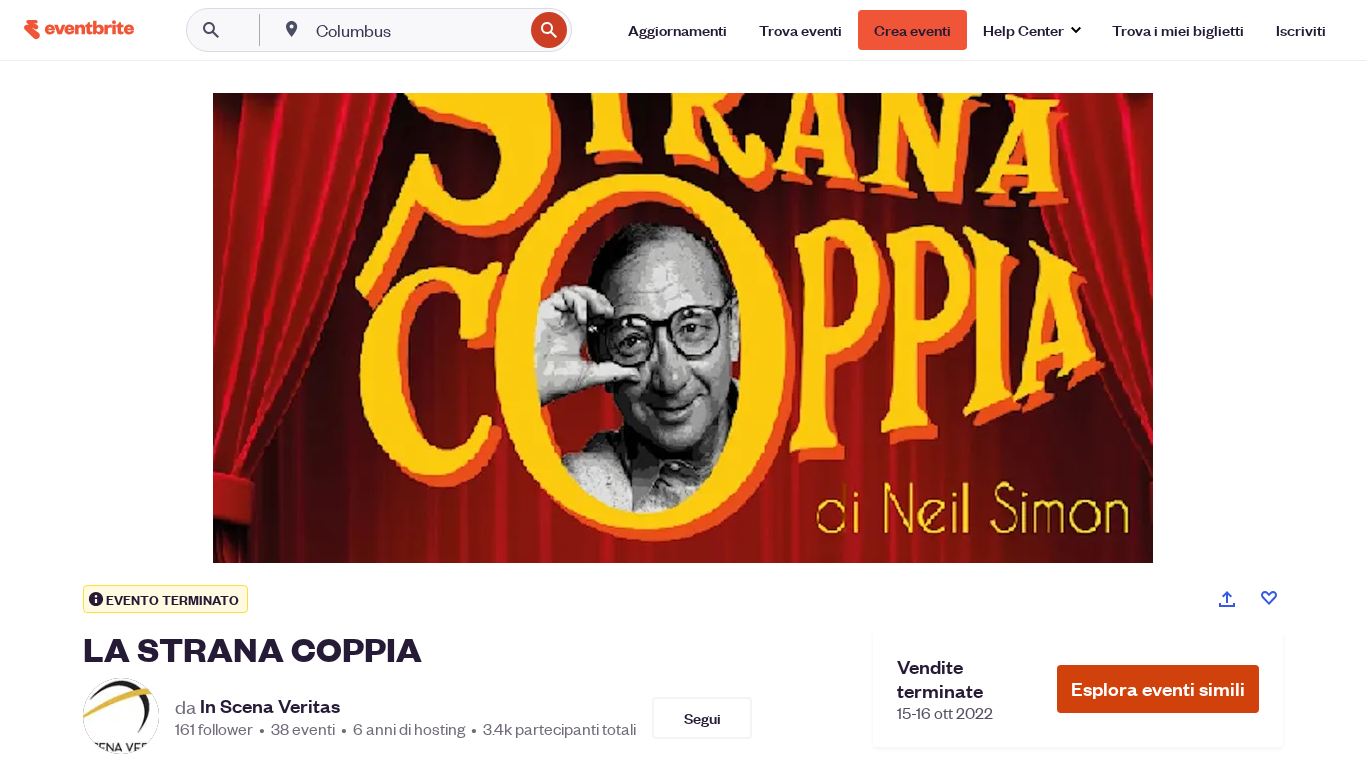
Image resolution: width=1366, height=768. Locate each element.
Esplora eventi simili (1158, 688)
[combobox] (417, 30)
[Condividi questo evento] (1227, 599)
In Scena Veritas (270, 706)
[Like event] (1269, 598)
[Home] (79, 29)
